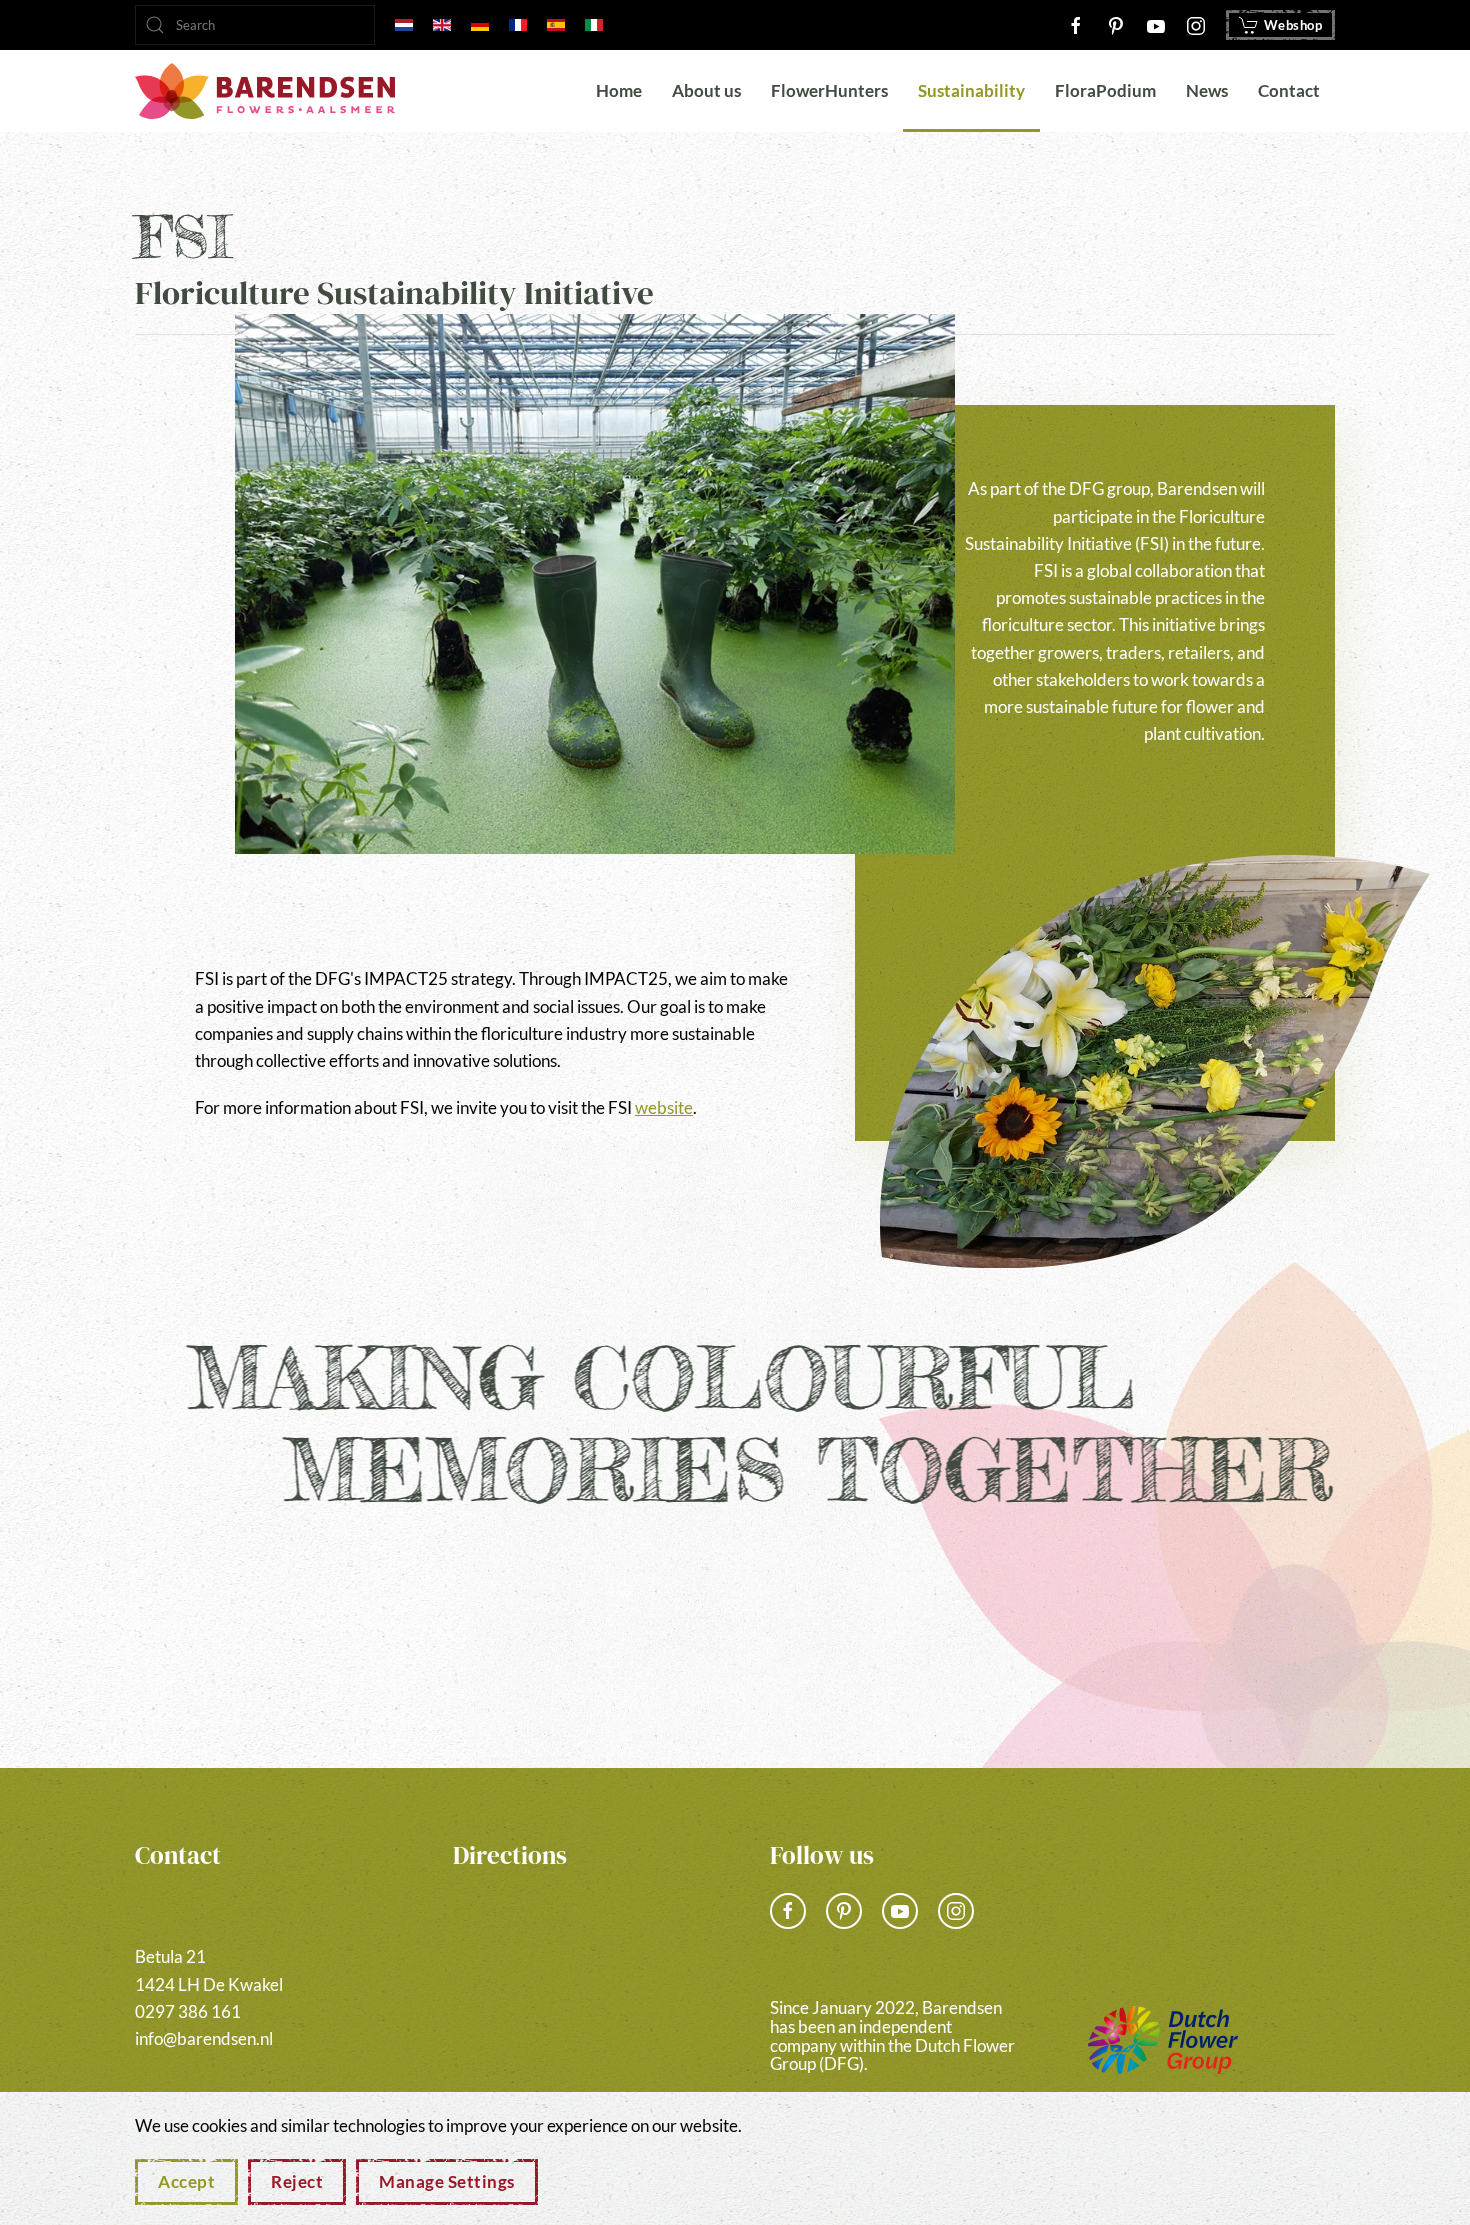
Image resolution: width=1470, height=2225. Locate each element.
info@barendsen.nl (204, 2038)
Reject (297, 2181)
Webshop (1293, 25)
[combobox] (255, 25)
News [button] (1207, 90)
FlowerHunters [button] (829, 90)
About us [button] (706, 90)
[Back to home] (265, 91)
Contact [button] (1289, 90)
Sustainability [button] (971, 90)
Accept (186, 2181)
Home (619, 90)
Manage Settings (447, 2181)
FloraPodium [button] (1105, 90)
